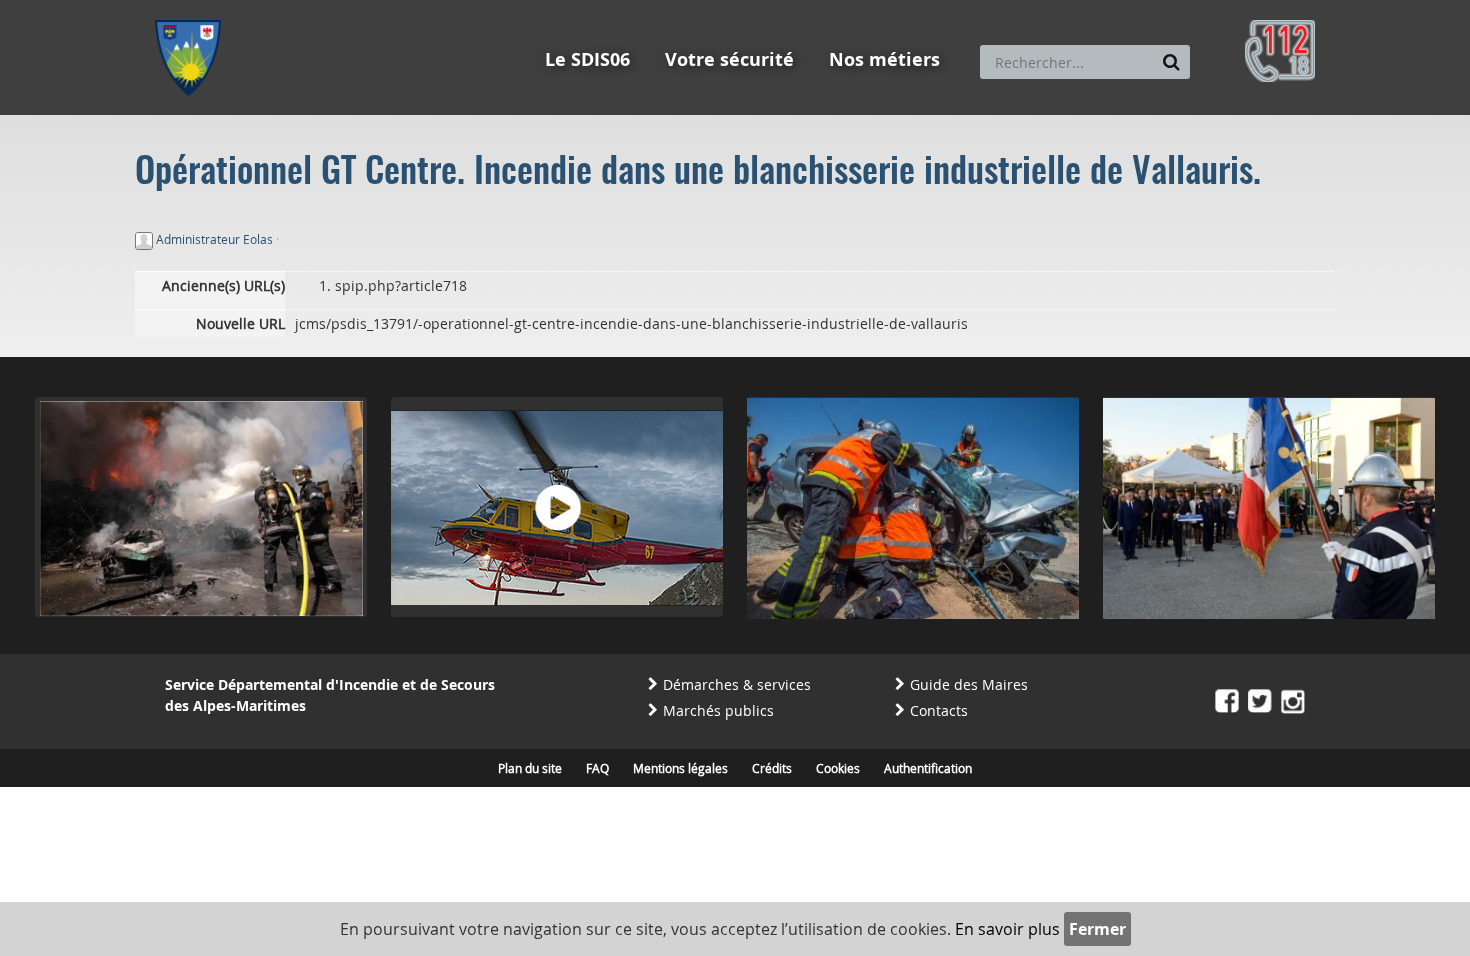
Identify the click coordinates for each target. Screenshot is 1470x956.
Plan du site (530, 768)
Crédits (772, 768)
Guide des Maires (969, 684)
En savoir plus (1007, 929)
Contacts (939, 710)
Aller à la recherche (424, 9)
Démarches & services (737, 684)
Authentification (928, 768)
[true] (1171, 62)
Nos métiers (884, 59)
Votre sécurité (729, 59)
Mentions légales (680, 768)
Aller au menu (194, 9)
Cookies (838, 768)
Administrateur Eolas (214, 239)
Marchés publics (718, 710)
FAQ (597, 768)
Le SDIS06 (587, 59)
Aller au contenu (301, 9)
